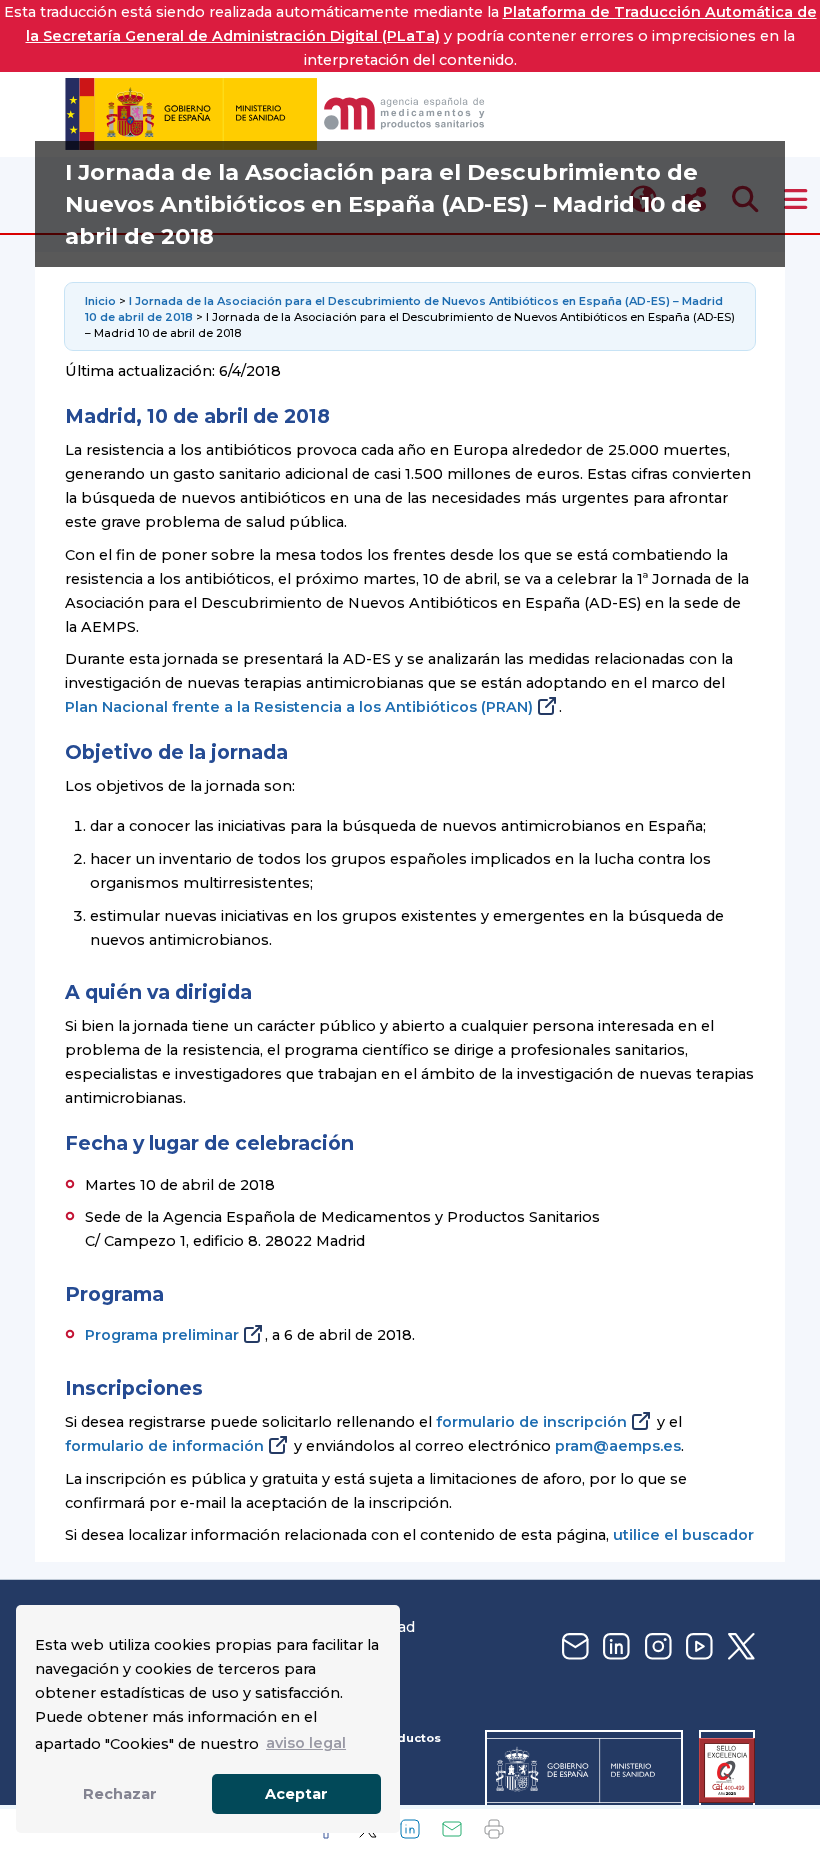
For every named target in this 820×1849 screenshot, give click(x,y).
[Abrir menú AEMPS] (795, 199)
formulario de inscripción (531, 1422)
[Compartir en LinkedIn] (410, 1829)
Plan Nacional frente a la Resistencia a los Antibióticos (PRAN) (299, 707)
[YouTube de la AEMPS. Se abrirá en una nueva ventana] (697, 1647)
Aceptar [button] (296, 1794)
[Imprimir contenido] (494, 1829)
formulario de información (164, 1446)
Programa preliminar (162, 1335)
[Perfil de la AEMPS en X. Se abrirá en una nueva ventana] (739, 1647)
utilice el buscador (683, 1535)
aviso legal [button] (306, 1743)
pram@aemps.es (618, 1446)
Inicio (102, 301)
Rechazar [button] (120, 1794)
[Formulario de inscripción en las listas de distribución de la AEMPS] (573, 1647)
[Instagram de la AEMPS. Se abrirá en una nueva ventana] (656, 1647)
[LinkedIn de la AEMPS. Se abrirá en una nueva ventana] (614, 1647)
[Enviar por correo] (452, 1829)
